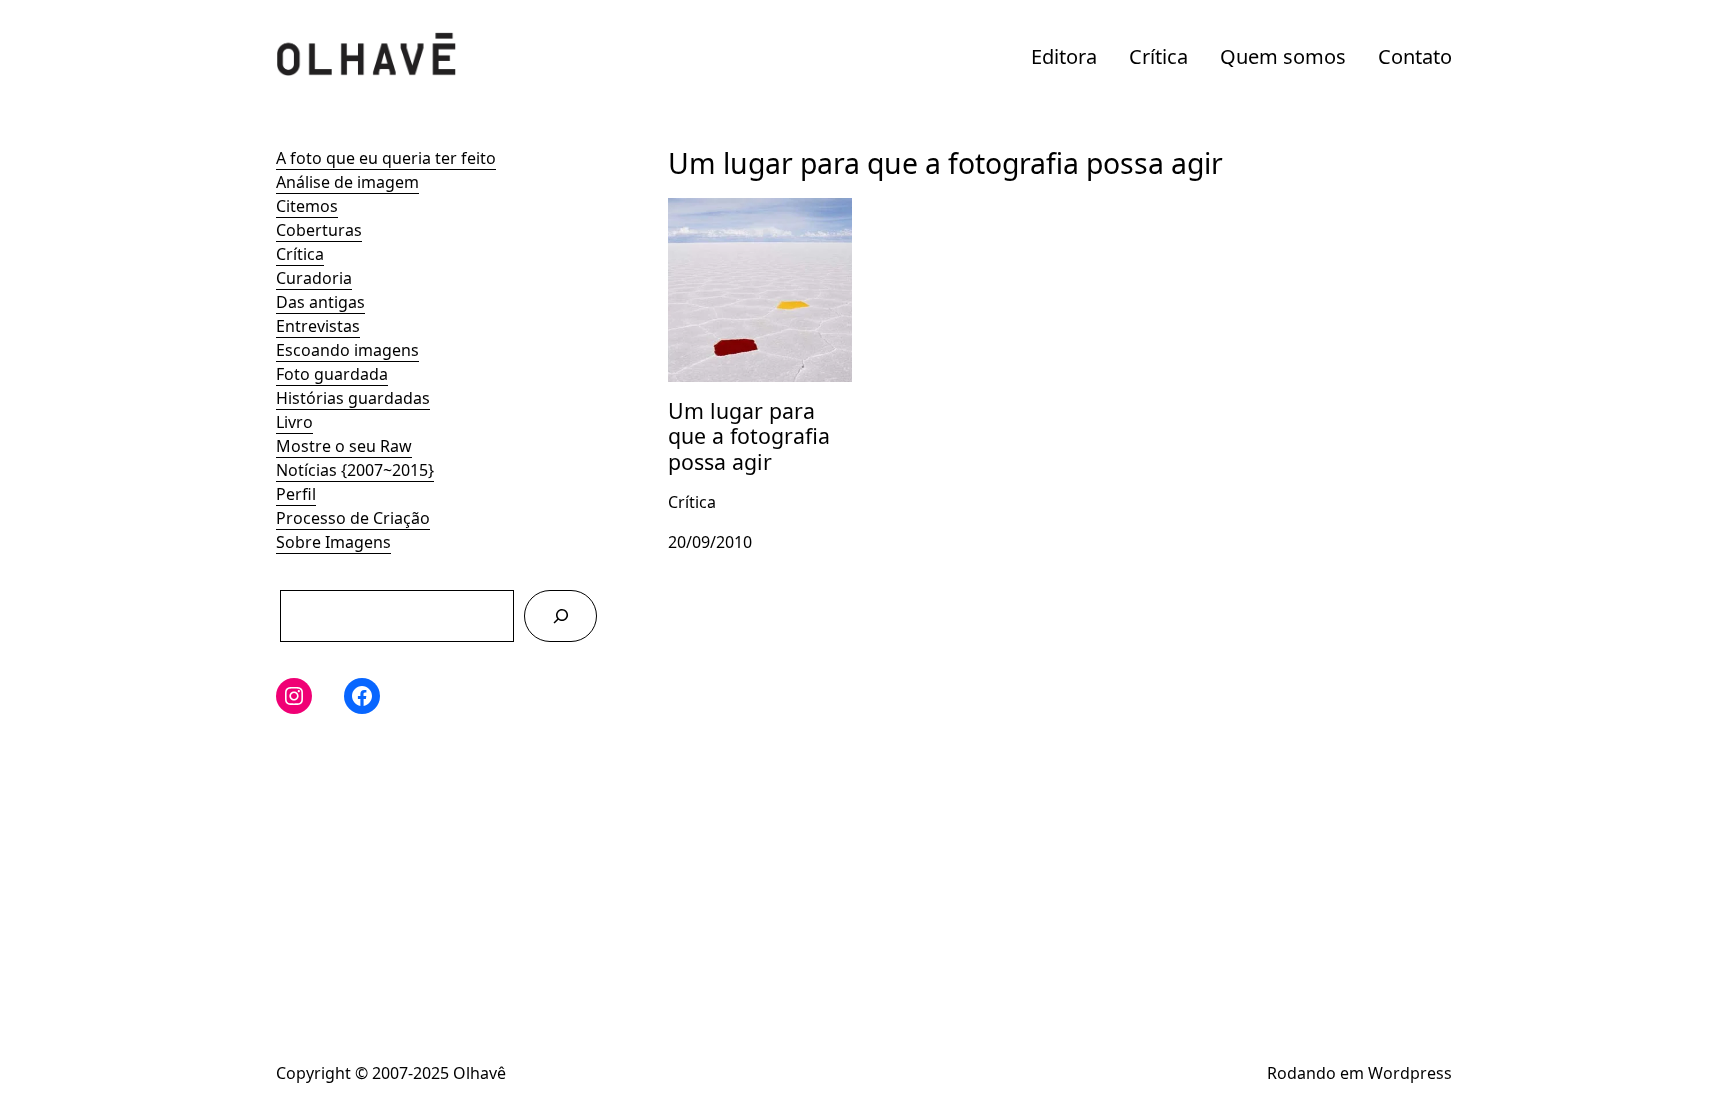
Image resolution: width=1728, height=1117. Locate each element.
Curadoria (314, 278)
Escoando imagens (347, 350)
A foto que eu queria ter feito (386, 158)
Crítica (1158, 56)
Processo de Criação (353, 518)
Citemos (307, 206)
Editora (1064, 56)
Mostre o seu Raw (344, 446)
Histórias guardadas (353, 398)
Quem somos (1283, 56)
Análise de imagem (347, 182)
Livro (294, 422)
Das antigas (320, 302)
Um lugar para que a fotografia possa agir (748, 222)
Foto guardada (332, 374)
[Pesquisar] (560, 615)
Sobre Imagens (333, 542)
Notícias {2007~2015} (355, 470)
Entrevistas (318, 326)
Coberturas (319, 230)
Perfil (296, 494)
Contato (1415, 56)
